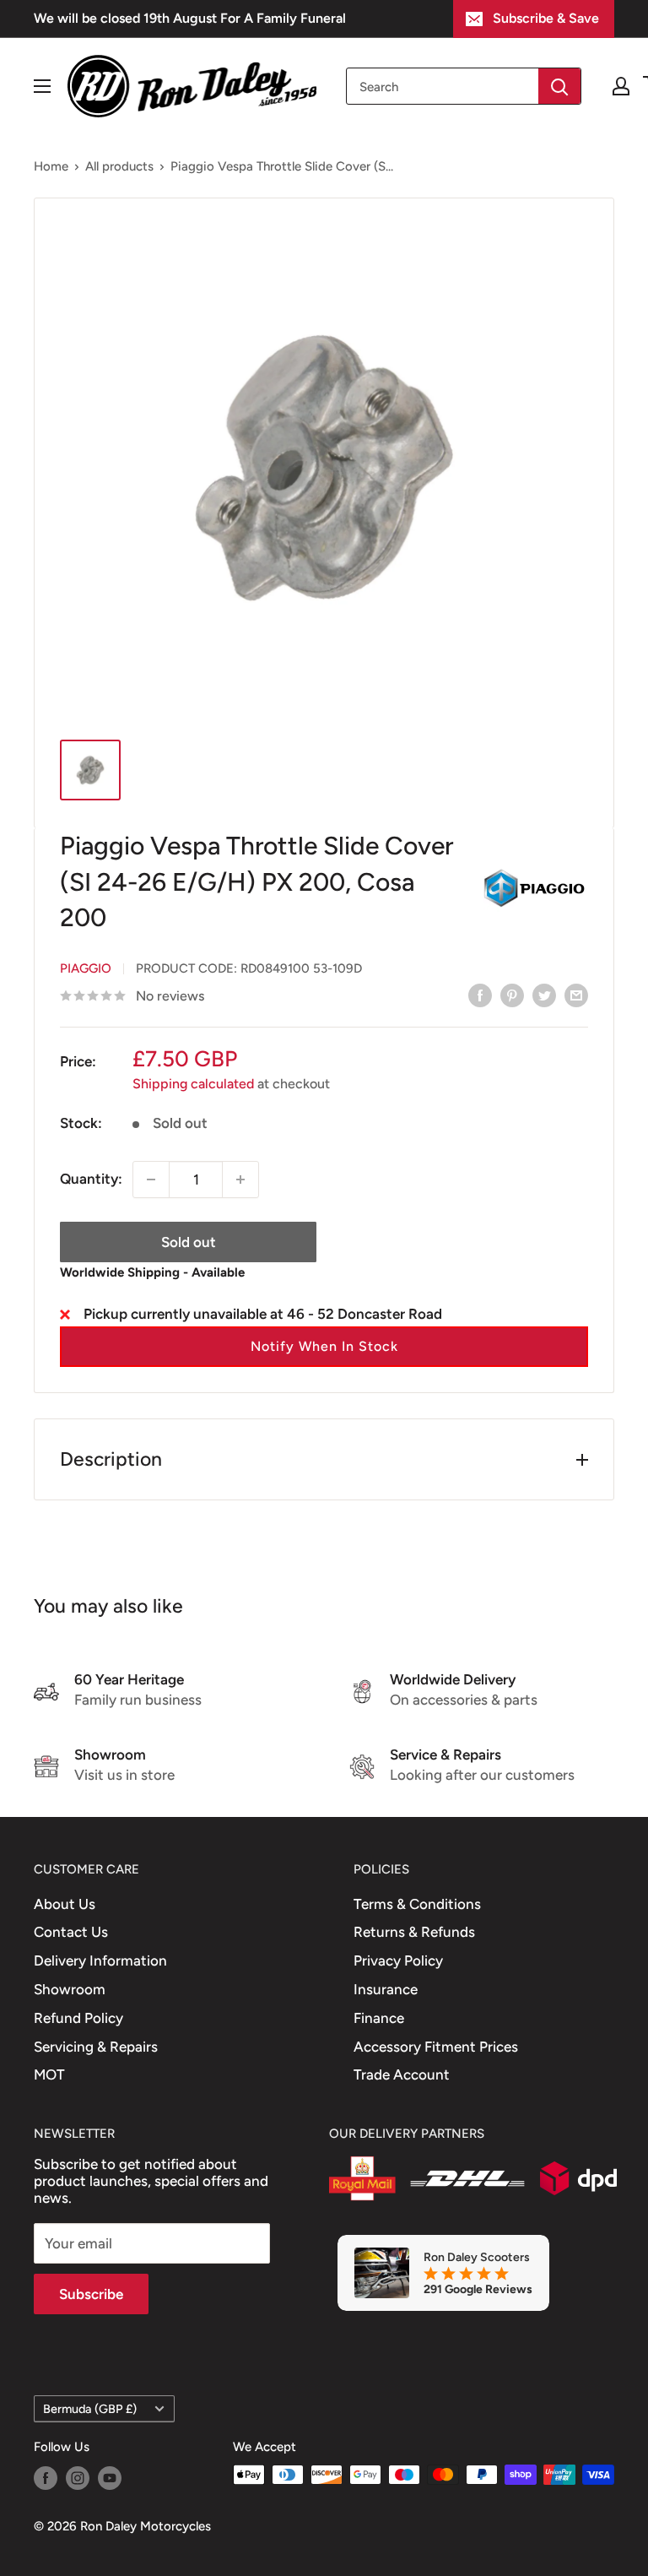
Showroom (70, 1989)
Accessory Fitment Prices (436, 2047)
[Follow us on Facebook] (46, 2477)
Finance (379, 2018)
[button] (324, 1347)
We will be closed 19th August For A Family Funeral (190, 18)
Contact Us (71, 1932)
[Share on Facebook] (480, 995)
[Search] (559, 86)
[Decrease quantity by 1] (151, 1180)
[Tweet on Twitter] (544, 995)
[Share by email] (576, 995)
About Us (65, 1904)
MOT (49, 2074)
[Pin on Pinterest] (512, 995)
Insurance (386, 1989)
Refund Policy (78, 2018)
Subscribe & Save (546, 18)
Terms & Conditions (417, 1904)
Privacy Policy (398, 1960)
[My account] (621, 86)
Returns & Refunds (414, 1932)
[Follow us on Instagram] (78, 2477)
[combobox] (443, 86)
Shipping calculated (193, 1084)
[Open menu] (42, 86)
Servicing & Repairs (96, 2047)
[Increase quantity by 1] (240, 1180)
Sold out (189, 1242)
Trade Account (402, 2074)
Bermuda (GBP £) (90, 2409)
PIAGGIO (86, 968)
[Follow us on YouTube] (110, 2477)
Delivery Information (100, 1960)
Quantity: (91, 1179)
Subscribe (91, 2294)
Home (51, 166)
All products (119, 166)
